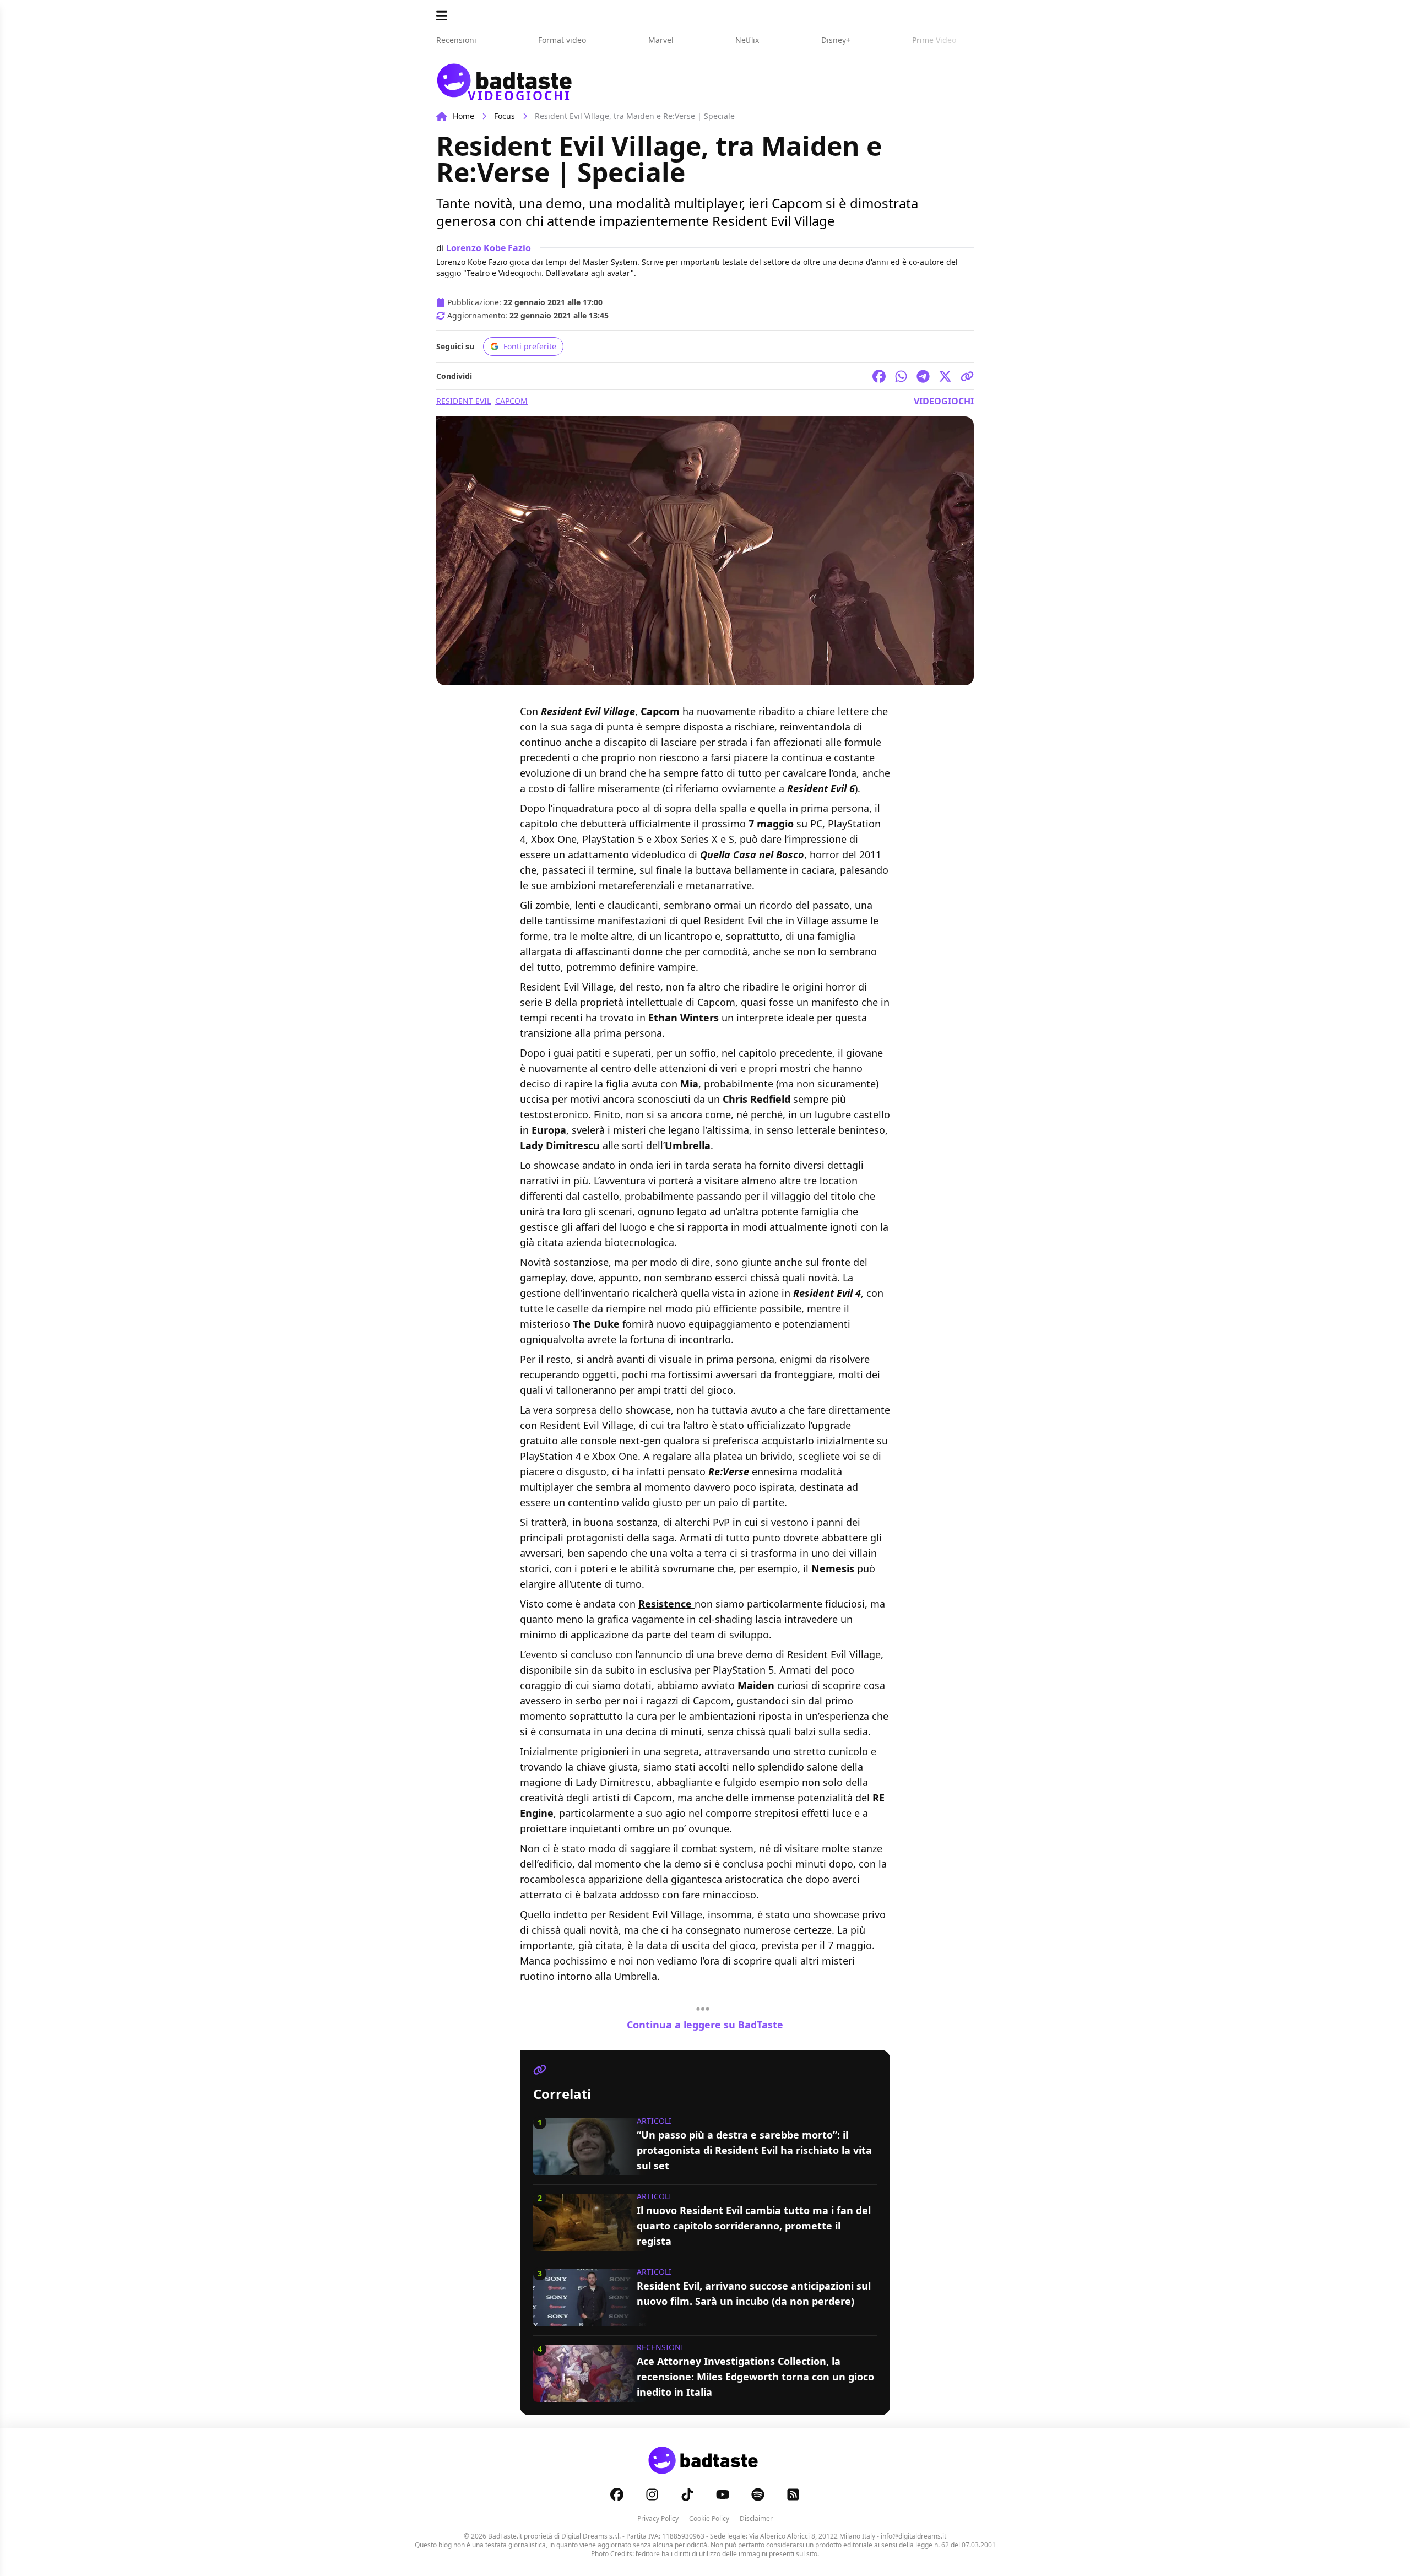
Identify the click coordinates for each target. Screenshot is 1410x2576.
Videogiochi (944, 401)
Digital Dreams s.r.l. (591, 2536)
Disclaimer (756, 2518)
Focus (505, 116)
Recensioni (660, 2347)
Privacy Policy (658, 2518)
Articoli (654, 2121)
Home (463, 116)
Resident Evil (463, 401)
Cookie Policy (709, 2518)
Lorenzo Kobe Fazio (489, 248)
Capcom (511, 401)
